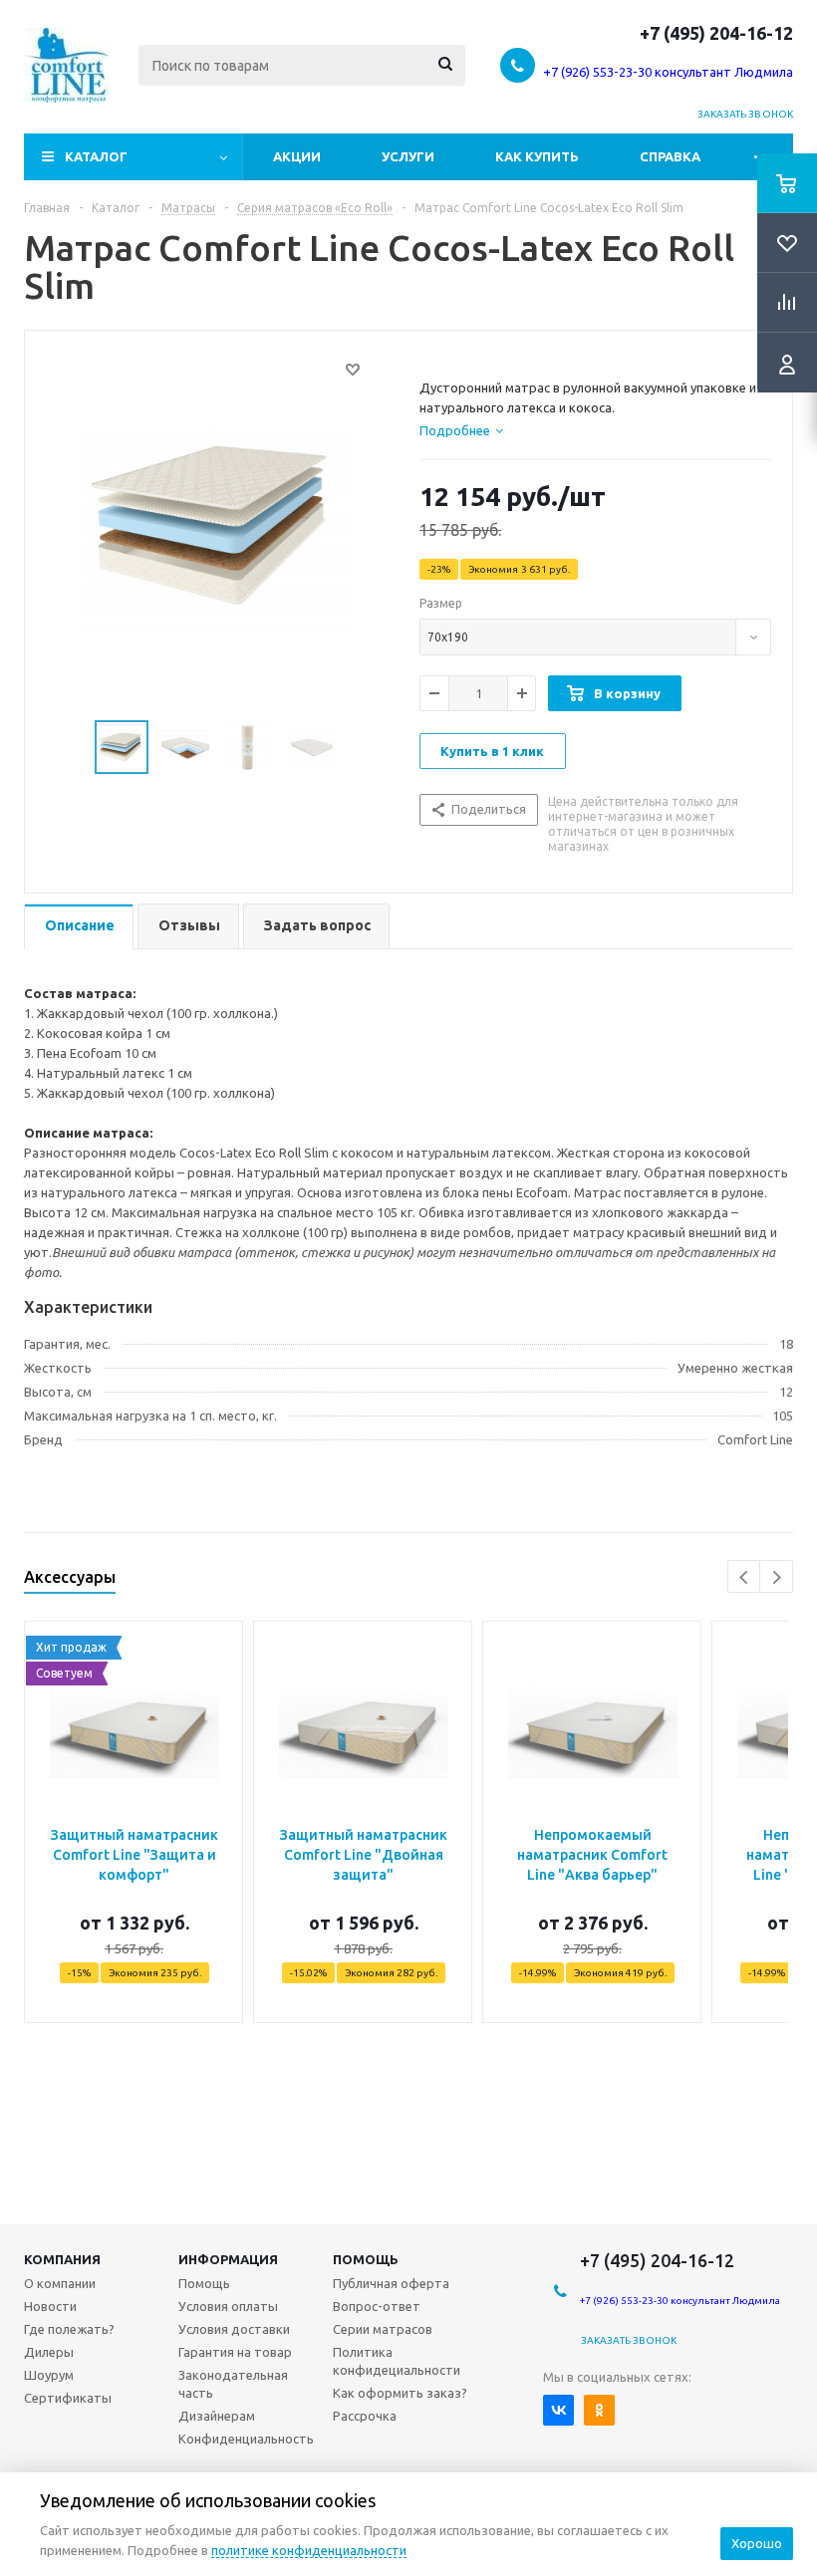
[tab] (461, 430)
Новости (50, 2306)
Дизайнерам (217, 2416)
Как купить (537, 156)
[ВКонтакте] (558, 2410)
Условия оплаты (228, 2306)
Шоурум (49, 2375)
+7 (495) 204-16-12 (716, 33)
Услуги (408, 156)
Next (777, 1577)
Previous (745, 1577)
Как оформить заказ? (400, 2393)
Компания (62, 2259)
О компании (60, 2283)
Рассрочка (365, 2416)
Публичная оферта (391, 2283)
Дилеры (49, 2352)
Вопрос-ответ (377, 2306)
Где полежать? (69, 2329)
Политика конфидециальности (397, 2361)
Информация (228, 2259)
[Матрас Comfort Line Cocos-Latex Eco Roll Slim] (217, 527)
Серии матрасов (383, 2329)
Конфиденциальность (246, 2439)
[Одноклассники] (599, 2410)
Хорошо (757, 2543)
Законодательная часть (233, 2384)
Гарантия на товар (235, 2352)
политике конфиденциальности (309, 2550)
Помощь (366, 2259)
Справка (670, 156)
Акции (297, 156)
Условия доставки (234, 2329)
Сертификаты (68, 2398)
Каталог (96, 156)
